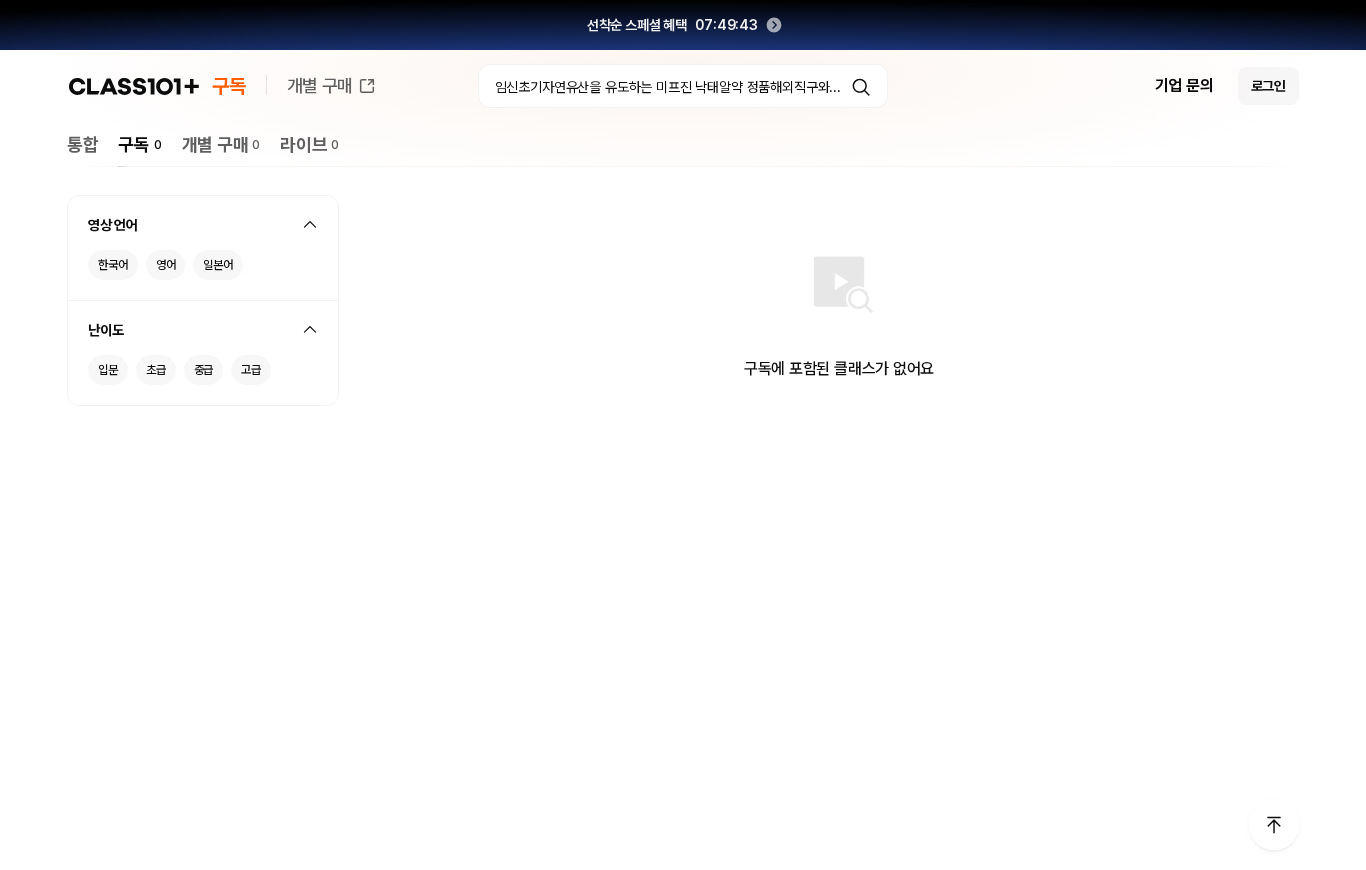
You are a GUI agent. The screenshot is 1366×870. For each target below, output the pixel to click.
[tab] (82, 144)
